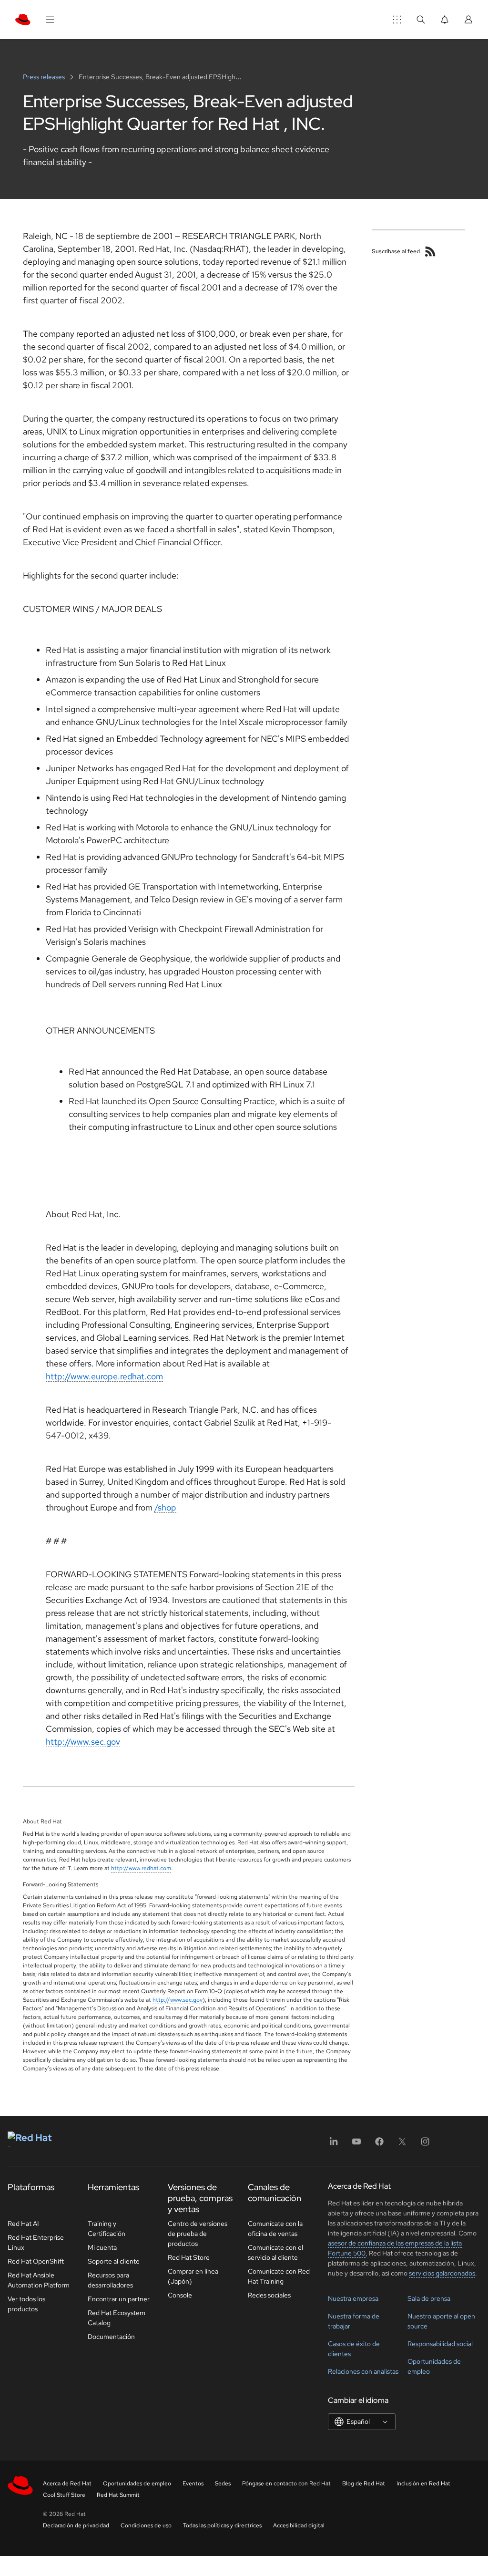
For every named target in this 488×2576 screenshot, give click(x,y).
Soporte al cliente (114, 2261)
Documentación (111, 2337)
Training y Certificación (107, 2229)
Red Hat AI (23, 2224)
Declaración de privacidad (76, 2525)
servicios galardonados (442, 2273)
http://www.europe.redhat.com (104, 1376)
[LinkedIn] (334, 2145)
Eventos (193, 2483)
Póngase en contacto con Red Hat (286, 2483)
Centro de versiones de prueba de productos (198, 2234)
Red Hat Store (189, 2257)
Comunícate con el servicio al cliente (275, 2252)
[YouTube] (356, 2145)
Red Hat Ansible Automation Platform (39, 2280)
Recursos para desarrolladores (110, 2280)
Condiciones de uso (146, 2525)
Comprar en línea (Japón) (193, 2276)
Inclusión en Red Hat (423, 2483)
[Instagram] (425, 2145)
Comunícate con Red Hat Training (279, 2276)
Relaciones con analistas (363, 2371)
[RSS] (430, 251)
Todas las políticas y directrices (222, 2525)
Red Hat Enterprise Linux (36, 2242)
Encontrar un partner (119, 2299)
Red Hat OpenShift (36, 2261)
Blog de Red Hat (364, 2483)
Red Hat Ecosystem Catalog (117, 2318)
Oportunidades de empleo (137, 2483)
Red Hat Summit (118, 2495)
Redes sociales (269, 2295)
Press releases (45, 77)
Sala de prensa (429, 2298)
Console (180, 2295)
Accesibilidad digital (299, 2525)
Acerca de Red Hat (67, 2483)
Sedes (223, 2483)
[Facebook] (379, 2145)
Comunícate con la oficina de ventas (275, 2229)
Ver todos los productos (26, 2304)
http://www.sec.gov (83, 1742)
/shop (165, 1507)
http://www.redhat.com (141, 1868)
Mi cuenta (102, 2247)
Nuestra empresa (353, 2298)
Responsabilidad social (440, 2344)
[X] (402, 2145)
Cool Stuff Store (64, 2495)
